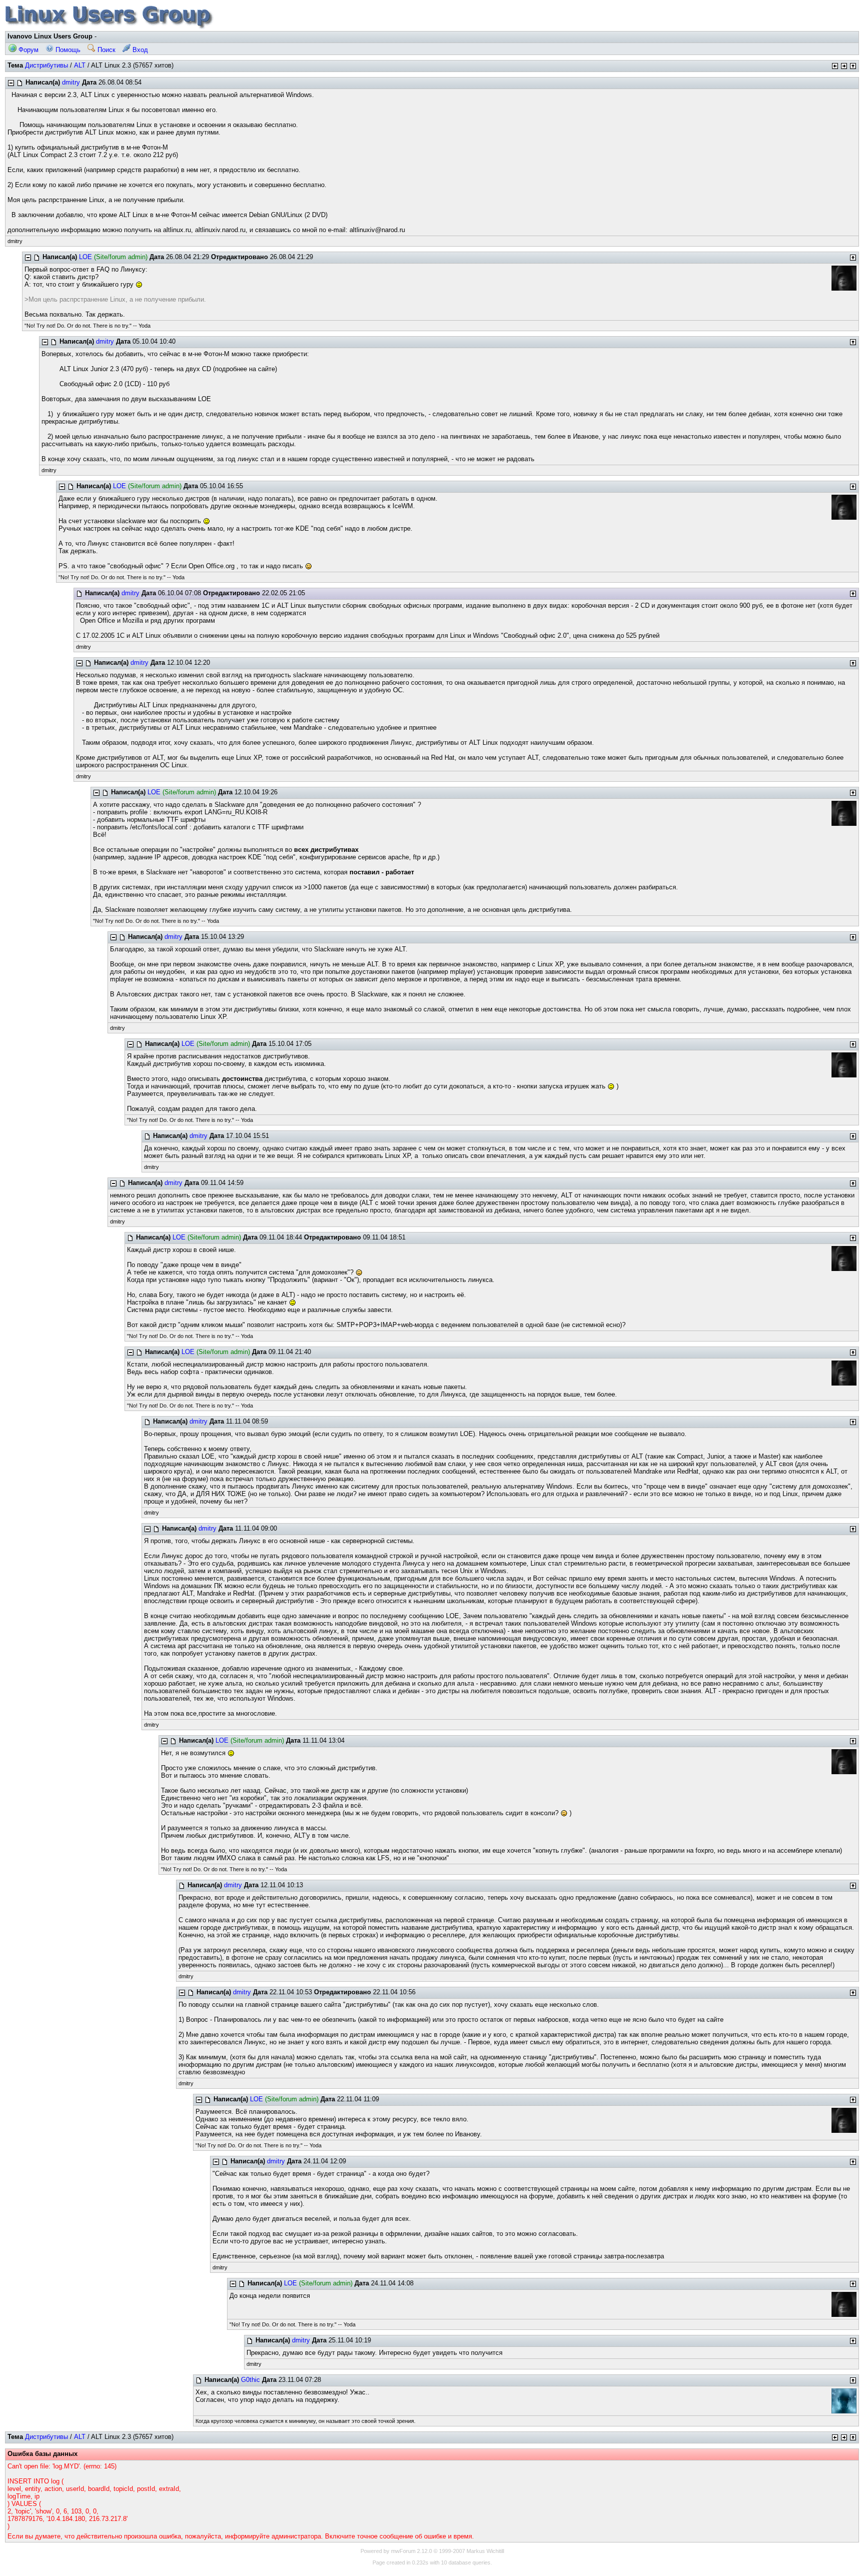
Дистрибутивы (46, 65)
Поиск (105, 50)
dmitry (71, 82)
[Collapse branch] (11, 83)
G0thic (250, 2380)
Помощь (67, 50)
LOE (85, 257)
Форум (27, 50)
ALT (80, 65)
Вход (139, 50)
